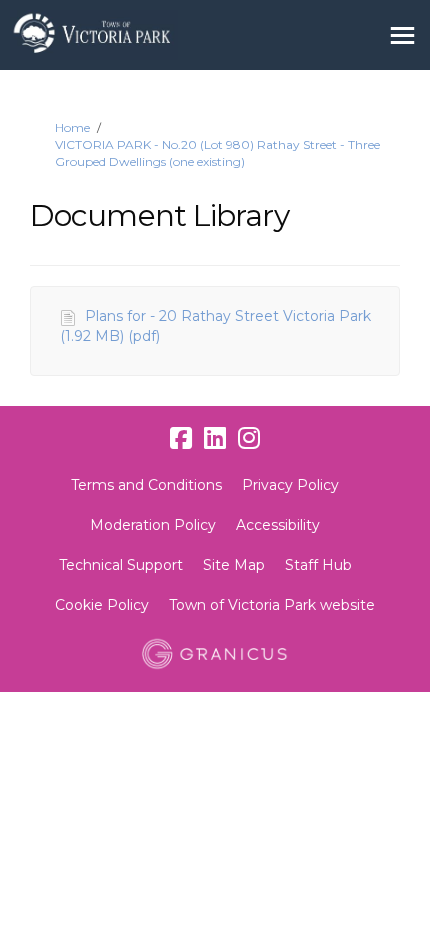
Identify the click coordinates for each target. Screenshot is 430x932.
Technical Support (121, 565)
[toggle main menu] (402, 35)
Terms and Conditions (146, 485)
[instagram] (249, 439)
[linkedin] (215, 439)
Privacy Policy (290, 485)
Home (72, 127)
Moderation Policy (153, 525)
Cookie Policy (102, 605)
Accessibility (278, 525)
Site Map (234, 565)
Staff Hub (318, 565)
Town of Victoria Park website (272, 605)
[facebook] (181, 439)
